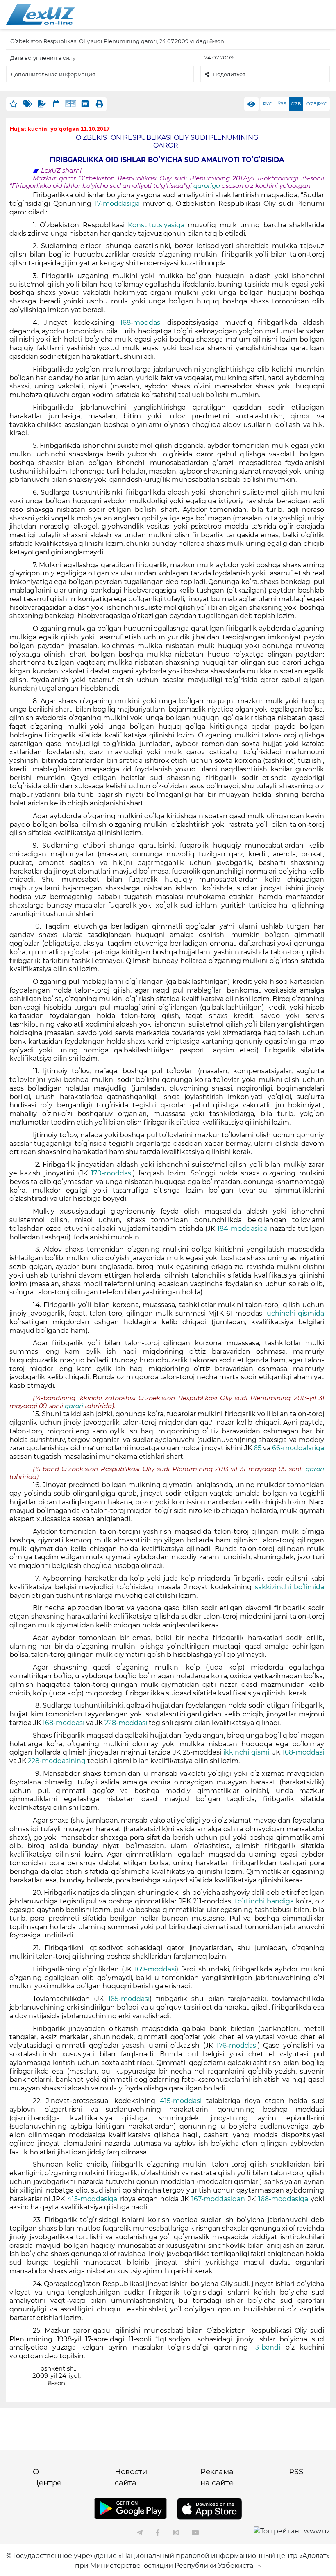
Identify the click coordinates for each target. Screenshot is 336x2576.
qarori (75, 1406)
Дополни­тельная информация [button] (53, 74)
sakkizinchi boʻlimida (290, 1587)
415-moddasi (181, 2101)
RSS (296, 2472)
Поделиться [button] (229, 74)
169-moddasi (155, 1969)
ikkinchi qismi (246, 1752)
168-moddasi (141, 323)
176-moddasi (237, 2046)
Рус (267, 104)
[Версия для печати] (99, 104)
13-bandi (267, 2347)
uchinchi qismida (295, 1313)
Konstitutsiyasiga (156, 225)
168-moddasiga (283, 2199)
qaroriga (208, 186)
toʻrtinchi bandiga (264, 1901)
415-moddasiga (92, 2199)
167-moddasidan (218, 2199)
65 (258, 1448)
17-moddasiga (117, 204)
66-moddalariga (298, 1448)
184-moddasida (242, 1229)
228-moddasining (57, 1761)
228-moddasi (126, 1723)
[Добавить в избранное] (13, 104)
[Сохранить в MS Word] (85, 104)
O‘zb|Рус (317, 104)
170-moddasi (112, 1173)
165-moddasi (129, 1999)
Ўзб (282, 104)
